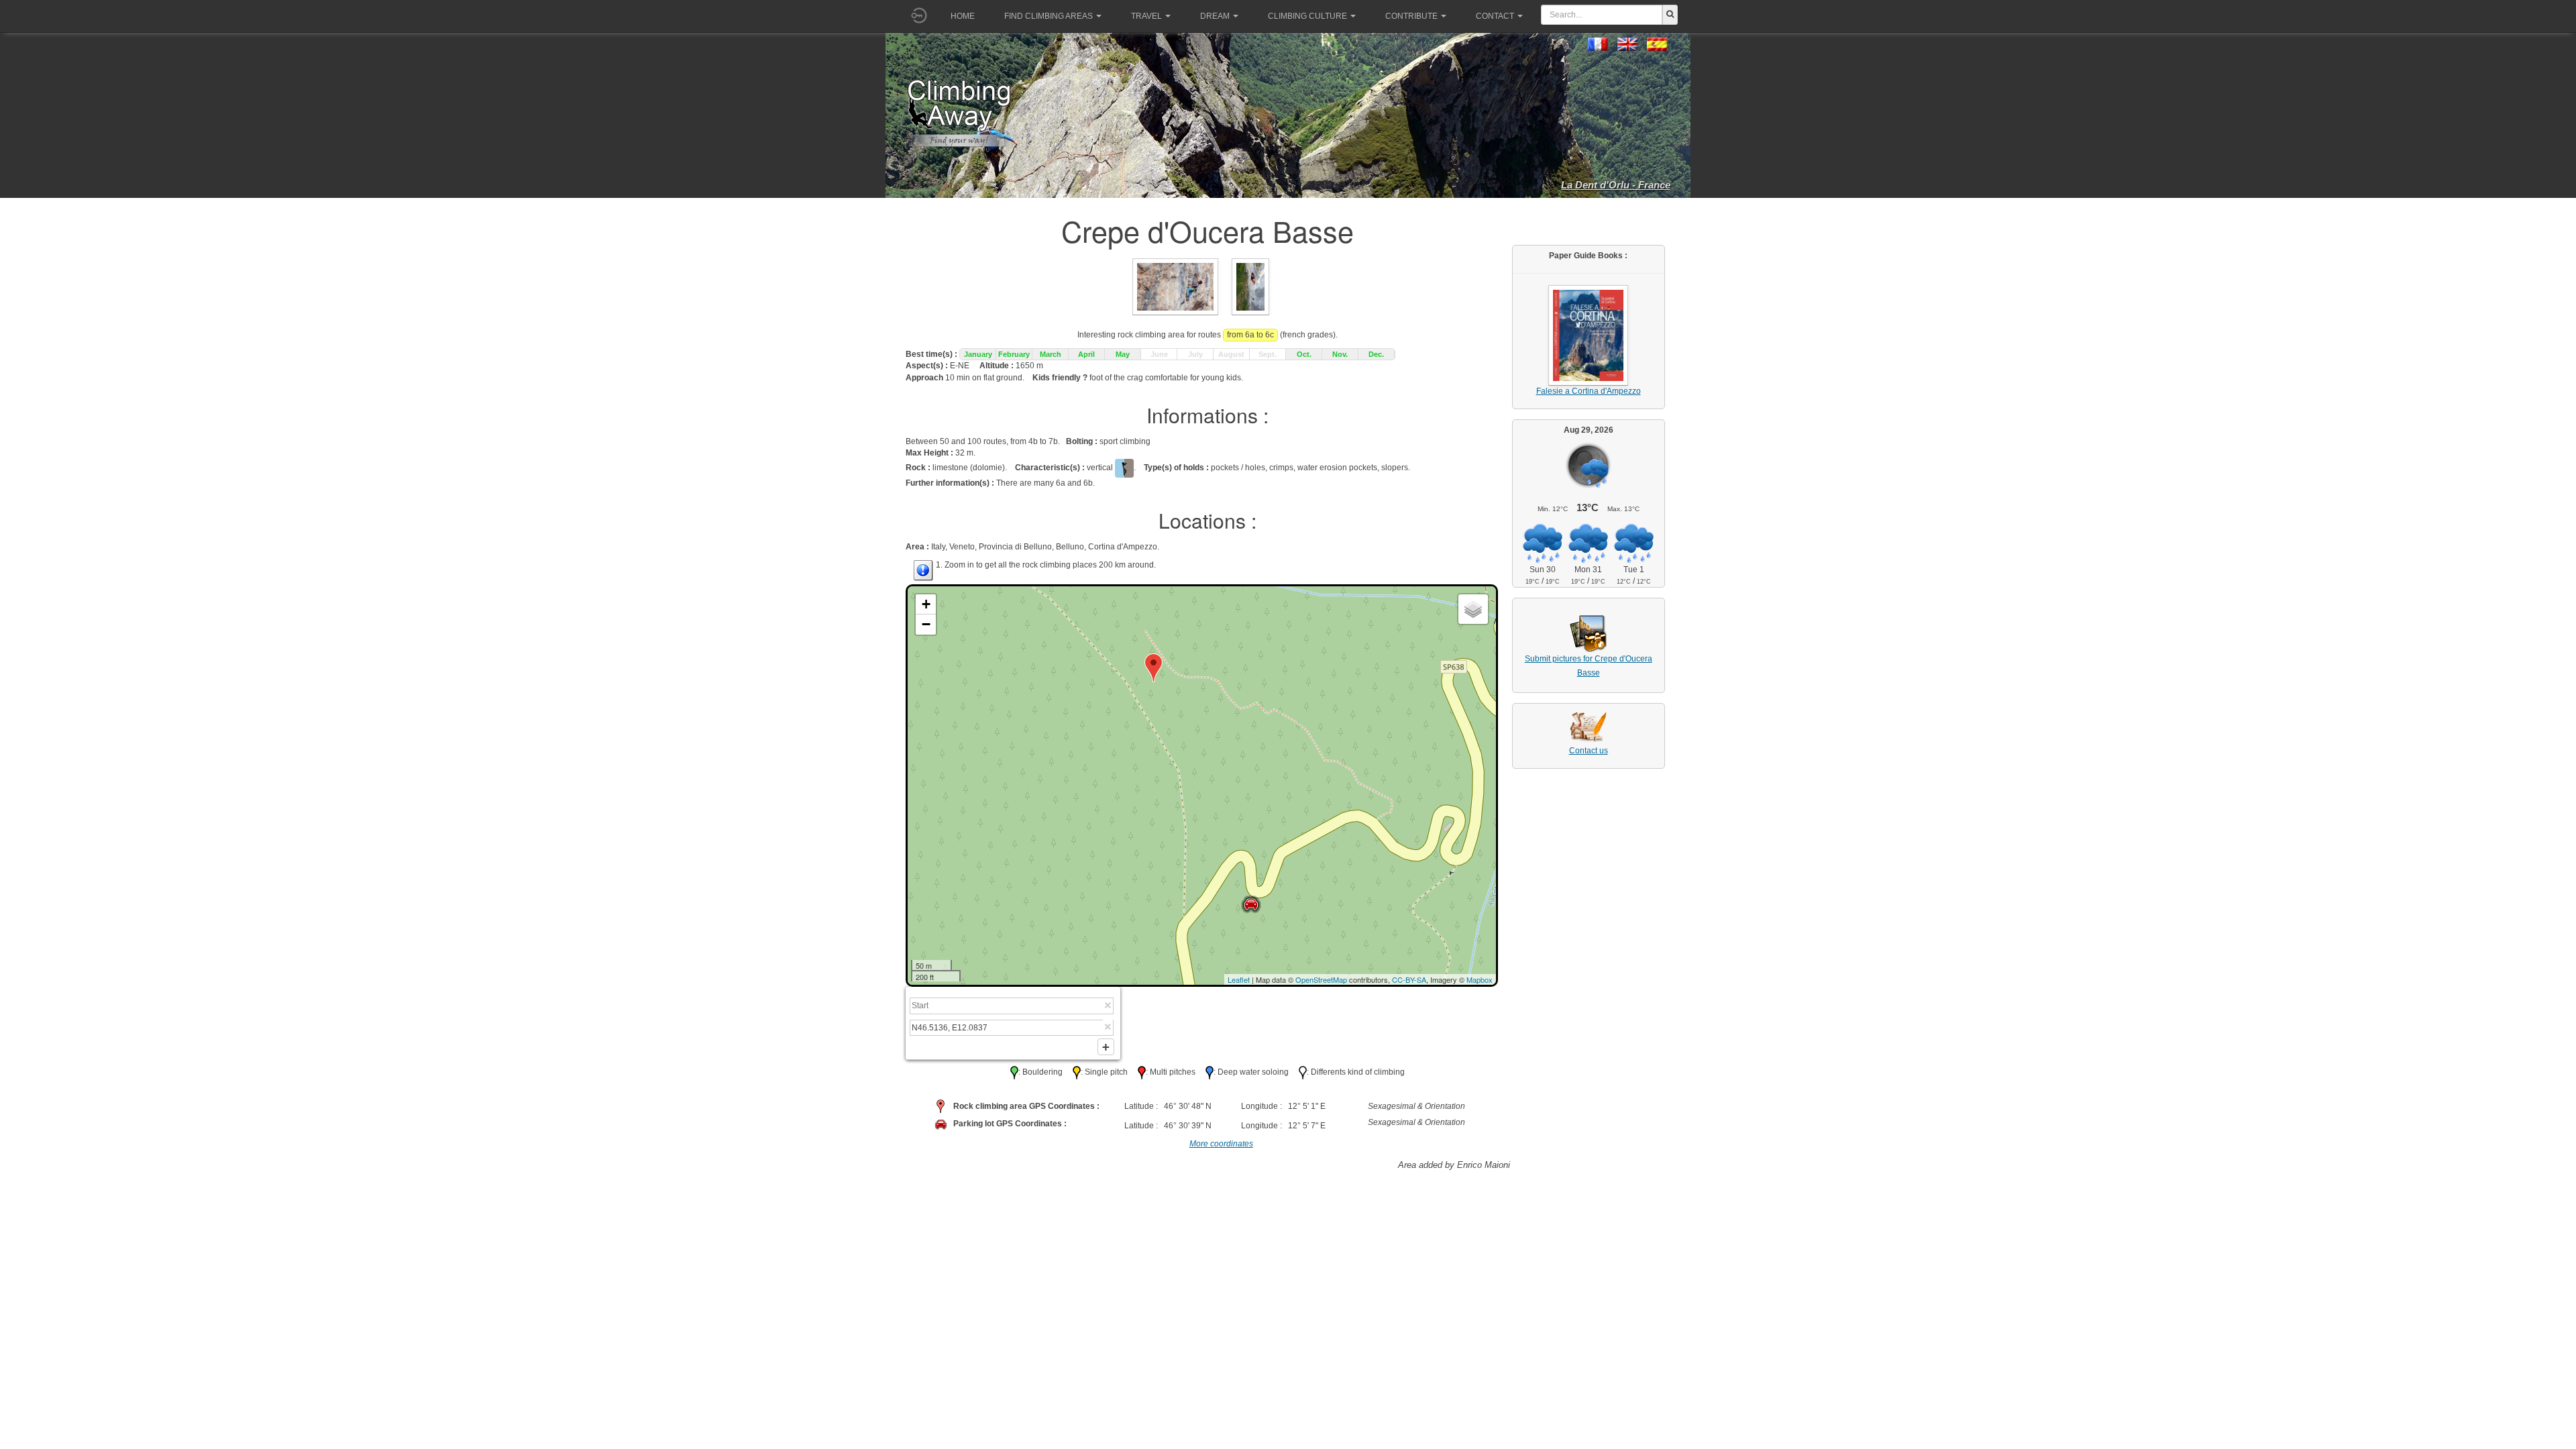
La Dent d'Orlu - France (1616, 185)
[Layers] (1473, 609)
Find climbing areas (1049, 16)
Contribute (1411, 16)
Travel (1146, 16)
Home (963, 16)
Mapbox (1480, 979)
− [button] (926, 624)
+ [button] (926, 604)
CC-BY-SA (1409, 979)
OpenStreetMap (1321, 979)
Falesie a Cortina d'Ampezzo (1589, 391)
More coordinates (1221, 1144)
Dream (1215, 16)
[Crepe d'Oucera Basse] (1175, 286)
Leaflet (1239, 979)
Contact (1495, 16)
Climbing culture (1307, 16)
